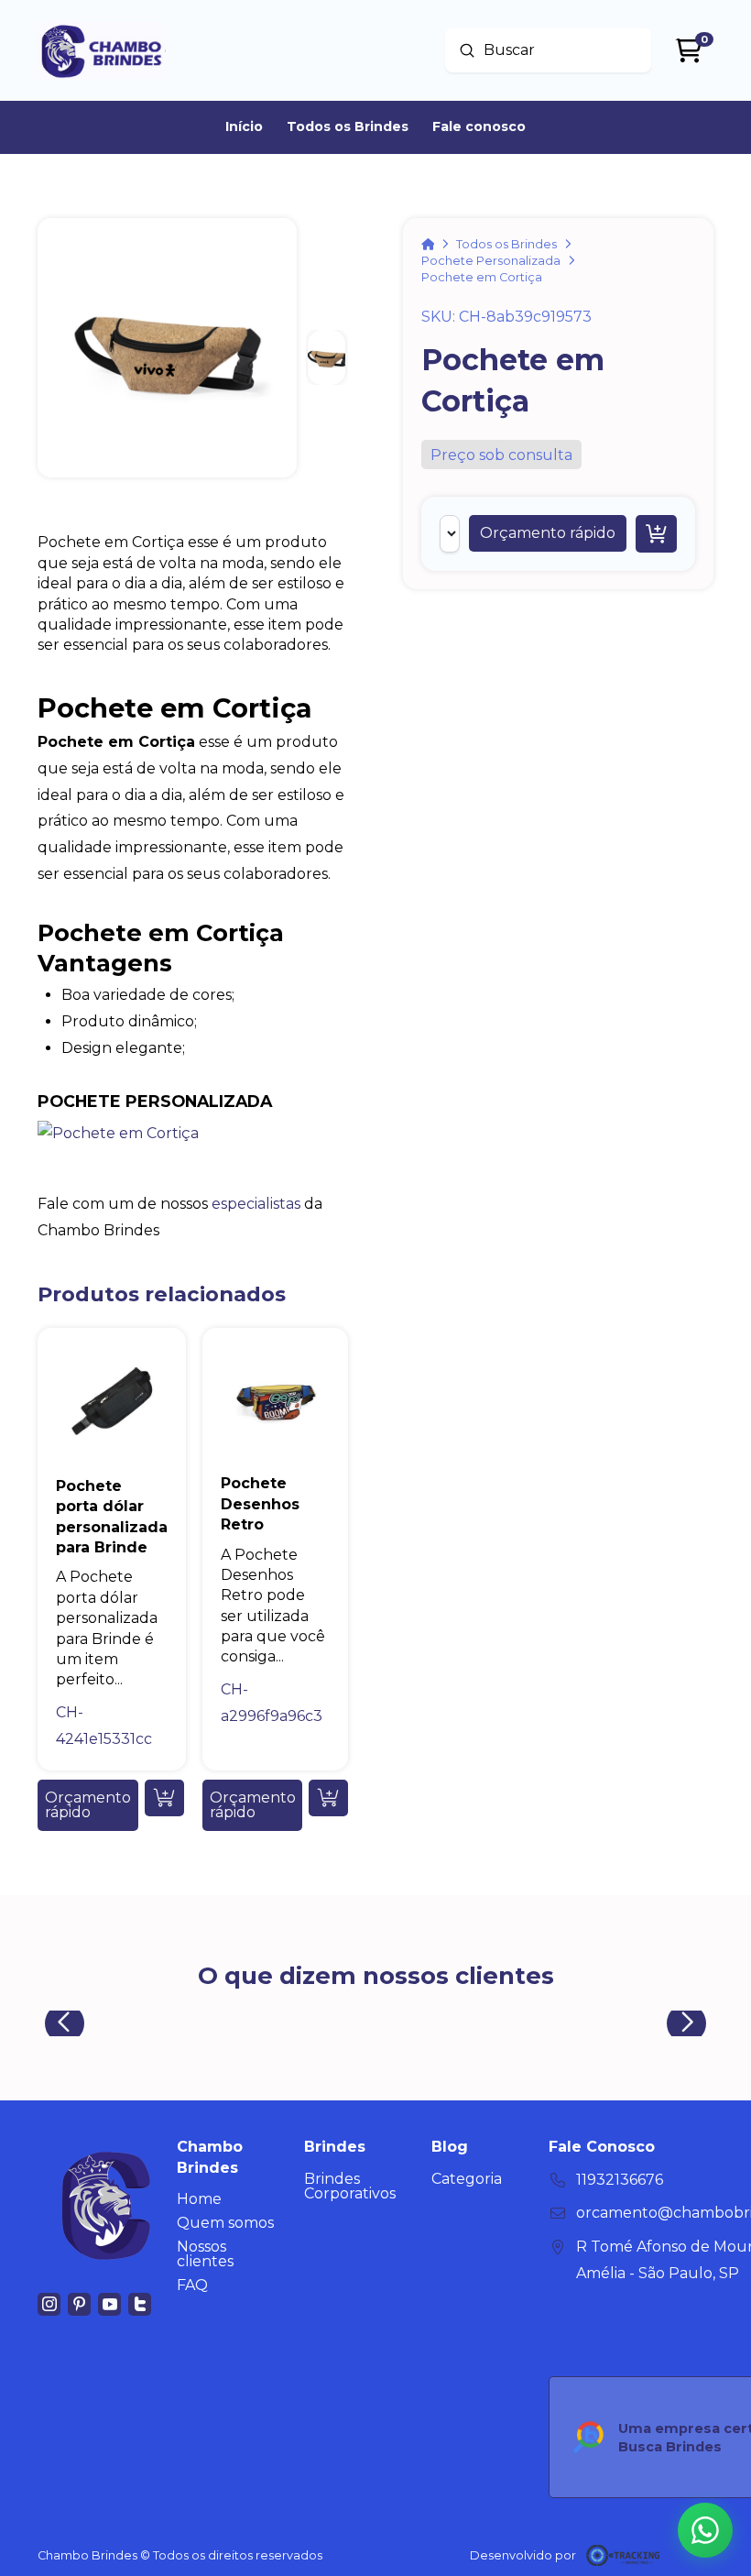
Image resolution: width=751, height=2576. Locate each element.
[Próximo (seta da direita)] (719, 1288)
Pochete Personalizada (155, 1101)
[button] (548, 533)
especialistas (256, 1204)
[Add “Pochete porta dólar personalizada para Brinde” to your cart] (164, 1798)
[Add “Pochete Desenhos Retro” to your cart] (328, 1798)
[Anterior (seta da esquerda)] (32, 1288)
